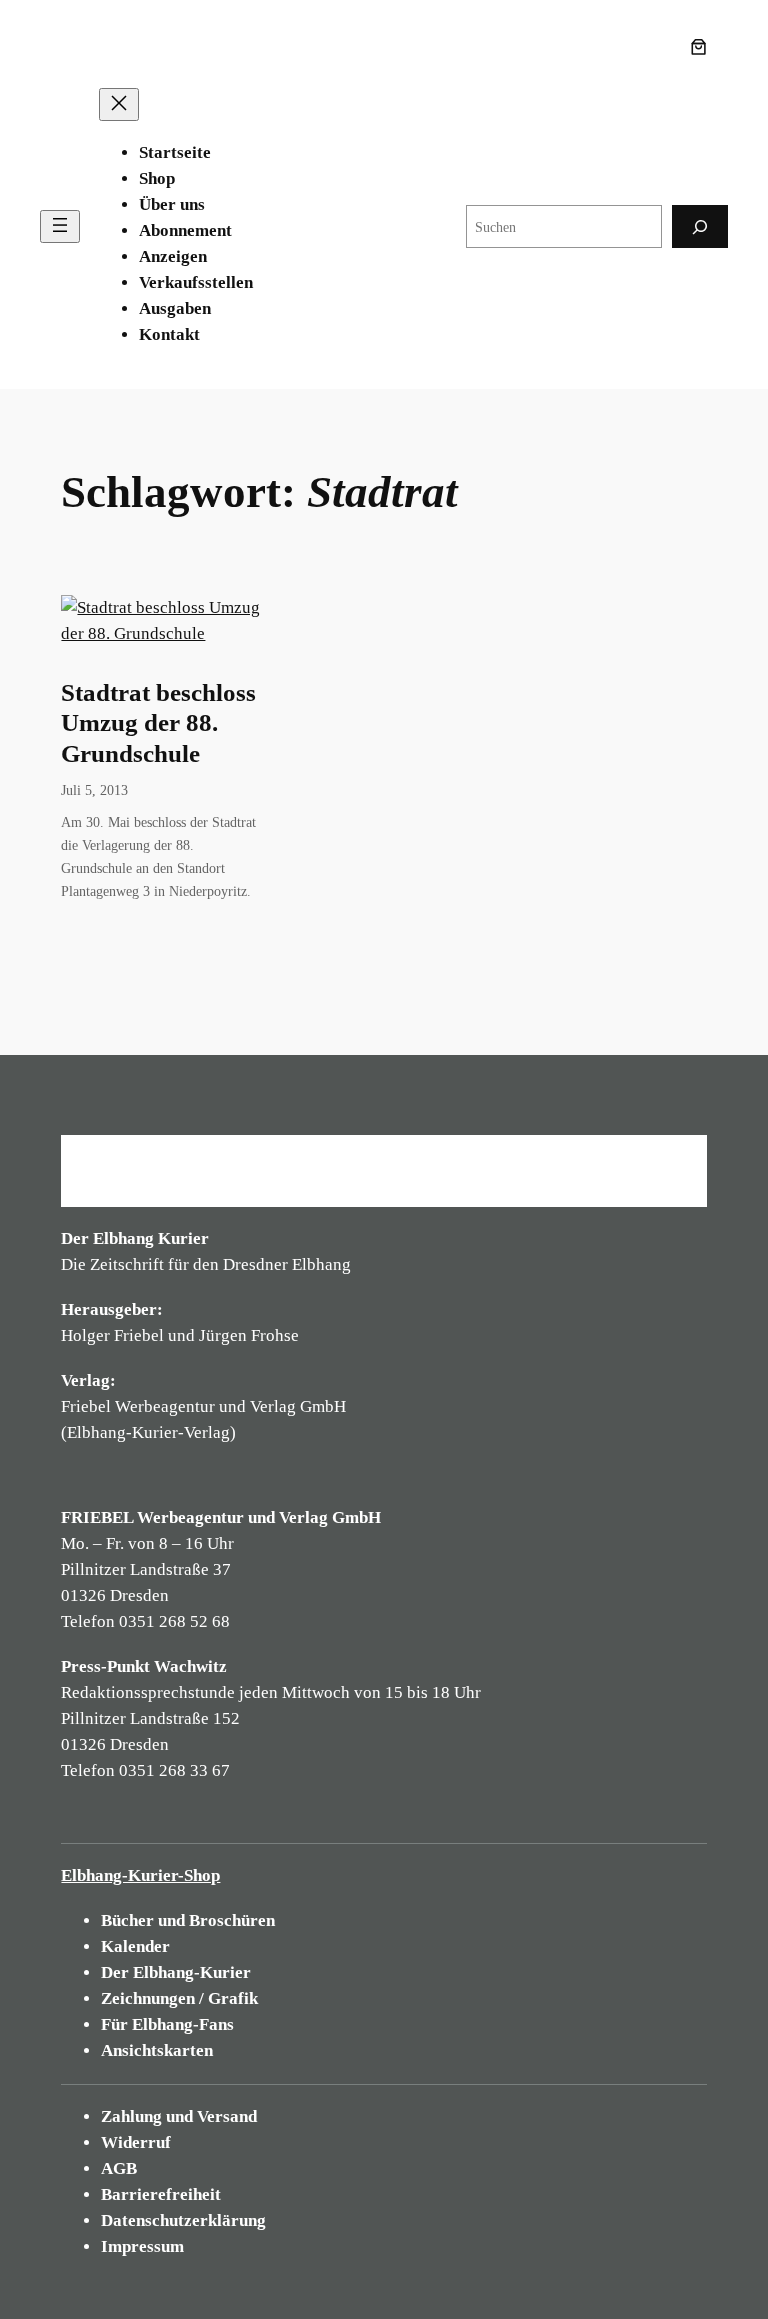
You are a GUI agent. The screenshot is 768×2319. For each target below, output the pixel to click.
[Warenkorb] (703, 47)
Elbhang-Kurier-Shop (140, 1875)
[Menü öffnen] (60, 226)
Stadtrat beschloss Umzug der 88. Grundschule (158, 722)
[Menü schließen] (119, 104)
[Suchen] (700, 226)
